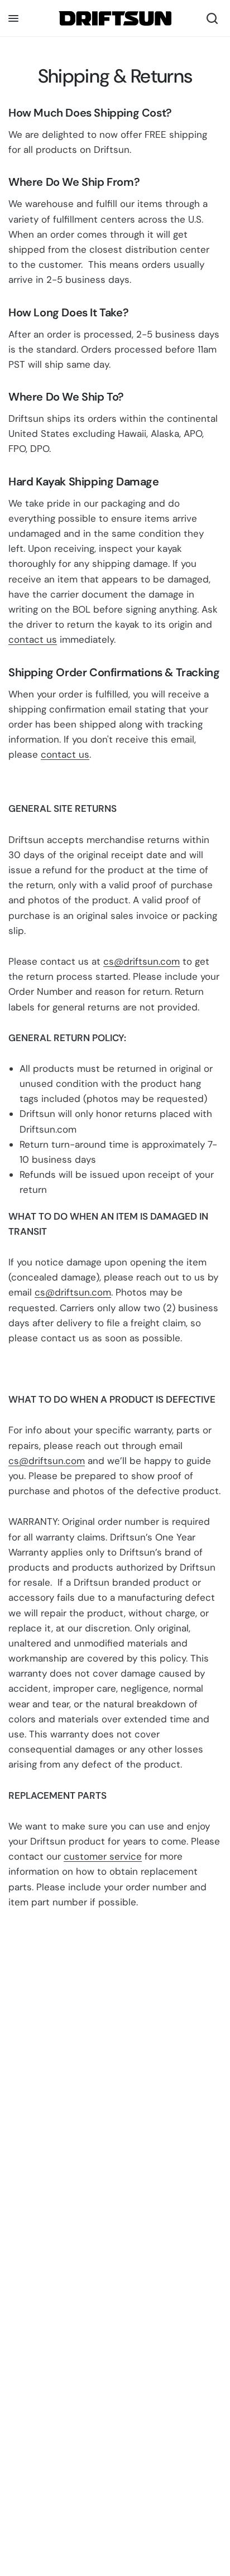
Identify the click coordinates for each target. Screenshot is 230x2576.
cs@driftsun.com (142, 961)
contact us (33, 639)
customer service (103, 1856)
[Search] (212, 18)
